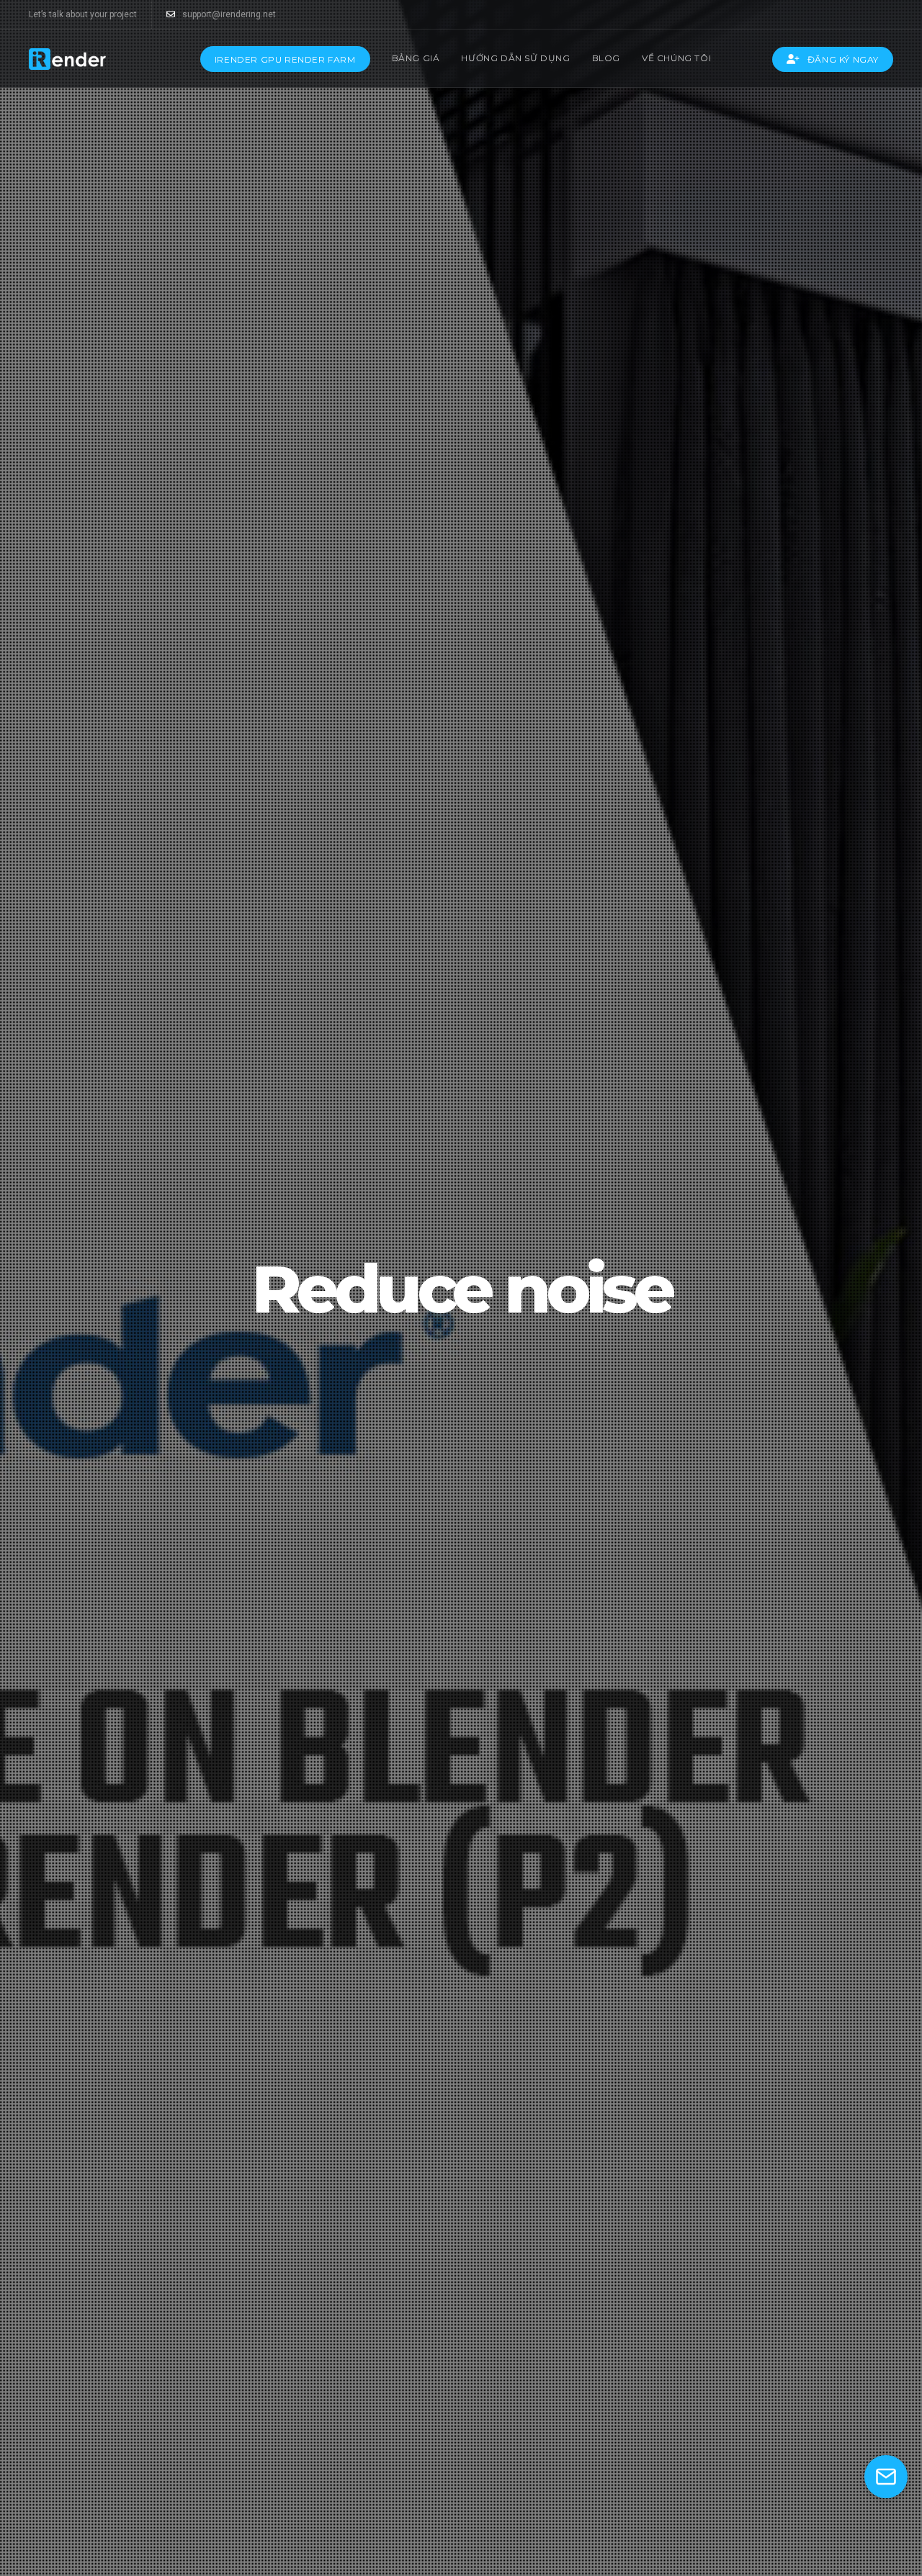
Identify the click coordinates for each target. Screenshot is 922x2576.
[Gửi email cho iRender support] (886, 2477)
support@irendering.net (229, 14)
